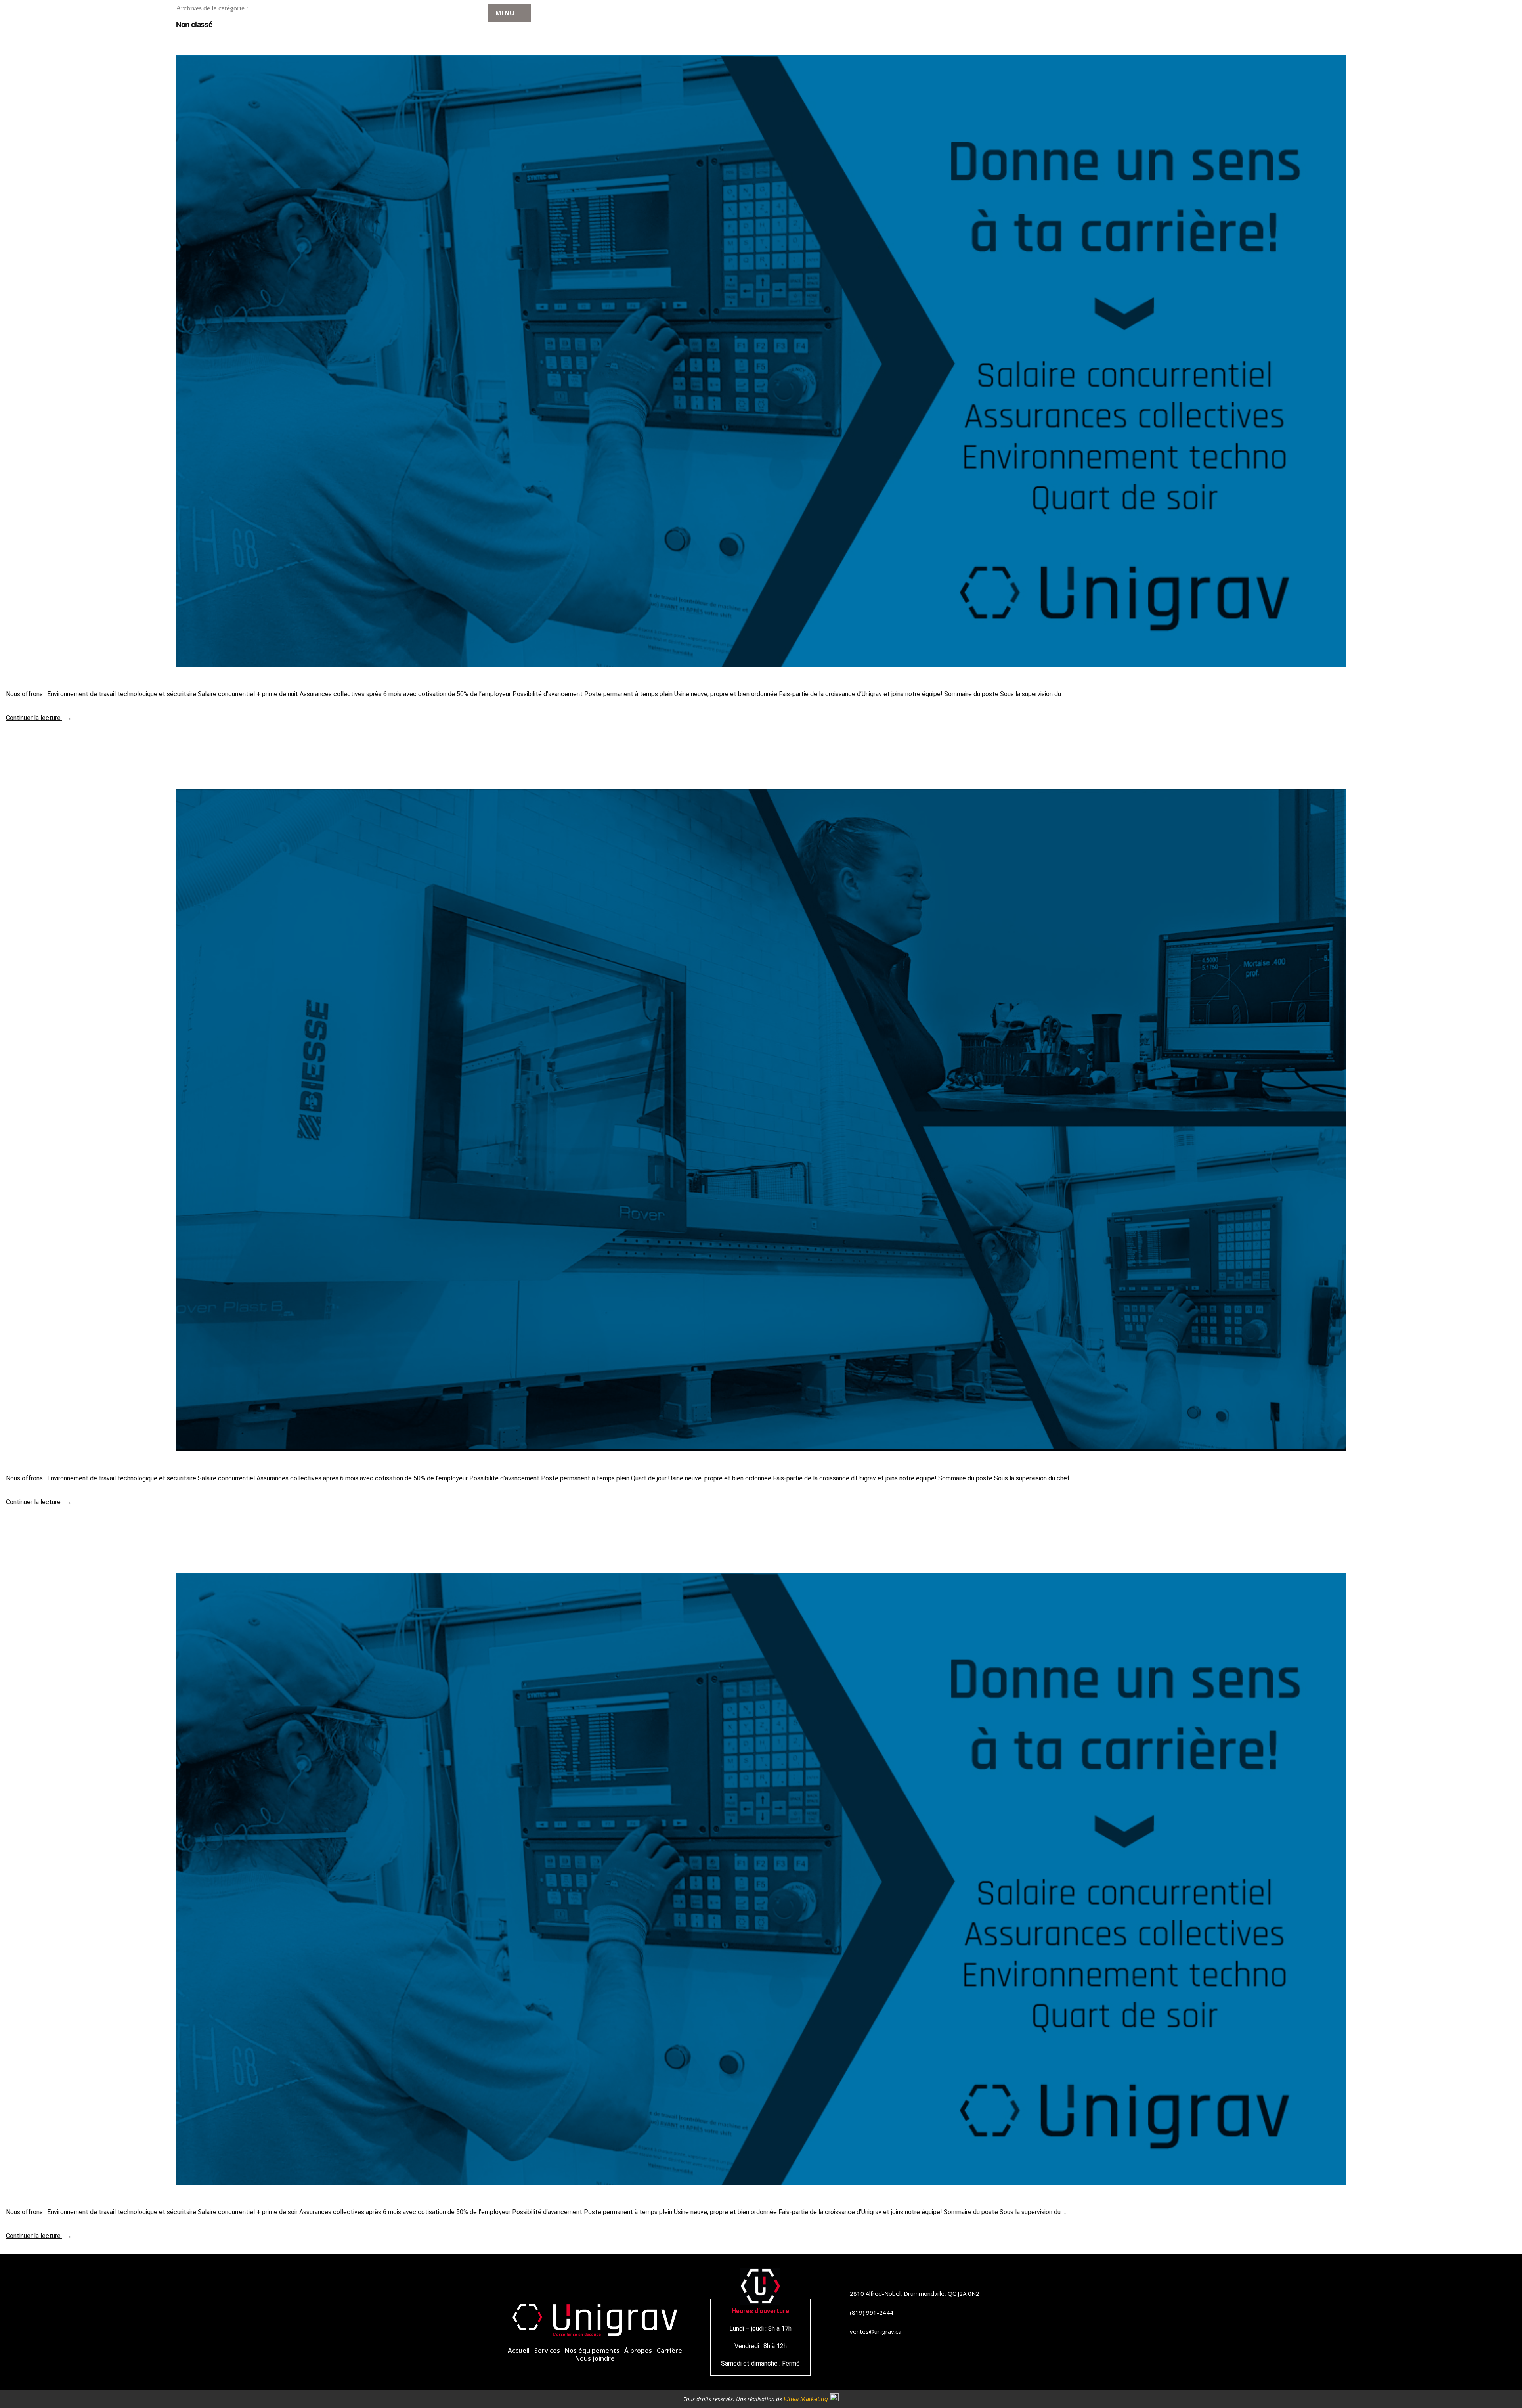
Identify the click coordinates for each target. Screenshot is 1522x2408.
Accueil (519, 2351)
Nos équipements (592, 2351)
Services (547, 2351)
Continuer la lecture (39, 718)
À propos (638, 2351)
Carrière (669, 2351)
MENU (505, 13)
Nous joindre (595, 2358)
